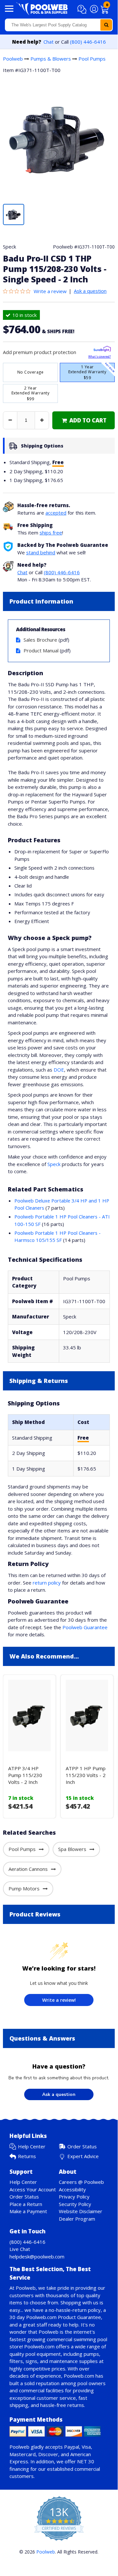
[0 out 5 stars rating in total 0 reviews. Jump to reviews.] (18, 291)
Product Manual (41, 650)
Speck (54, 1164)
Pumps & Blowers (51, 59)
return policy (47, 1583)
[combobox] (59, 25)
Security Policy (75, 2204)
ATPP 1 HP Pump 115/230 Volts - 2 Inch (86, 1775)
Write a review (50, 291)
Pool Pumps (92, 59)
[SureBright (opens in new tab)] (102, 350)
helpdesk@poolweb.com (37, 2256)
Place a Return (26, 2204)
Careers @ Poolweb (81, 2182)
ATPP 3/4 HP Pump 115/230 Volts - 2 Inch (25, 1775)
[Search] (106, 25)
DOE (59, 1070)
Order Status (82, 2146)
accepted (56, 513)
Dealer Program (77, 2219)
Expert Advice (83, 2156)
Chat (49, 42)
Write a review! (59, 2000)
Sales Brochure (40, 640)
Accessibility (72, 2189)
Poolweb (13, 59)
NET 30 (86, 2461)
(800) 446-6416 (88, 42)
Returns (27, 2156)
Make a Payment (28, 2211)
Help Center (32, 2146)
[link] (84, 420)
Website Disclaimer (81, 2211)
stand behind (41, 552)
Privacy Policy (74, 2197)
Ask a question (90, 291)
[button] (83, 9)
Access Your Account (33, 2189)
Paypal (72, 2447)
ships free (51, 533)
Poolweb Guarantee (85, 1627)
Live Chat (20, 2249)
